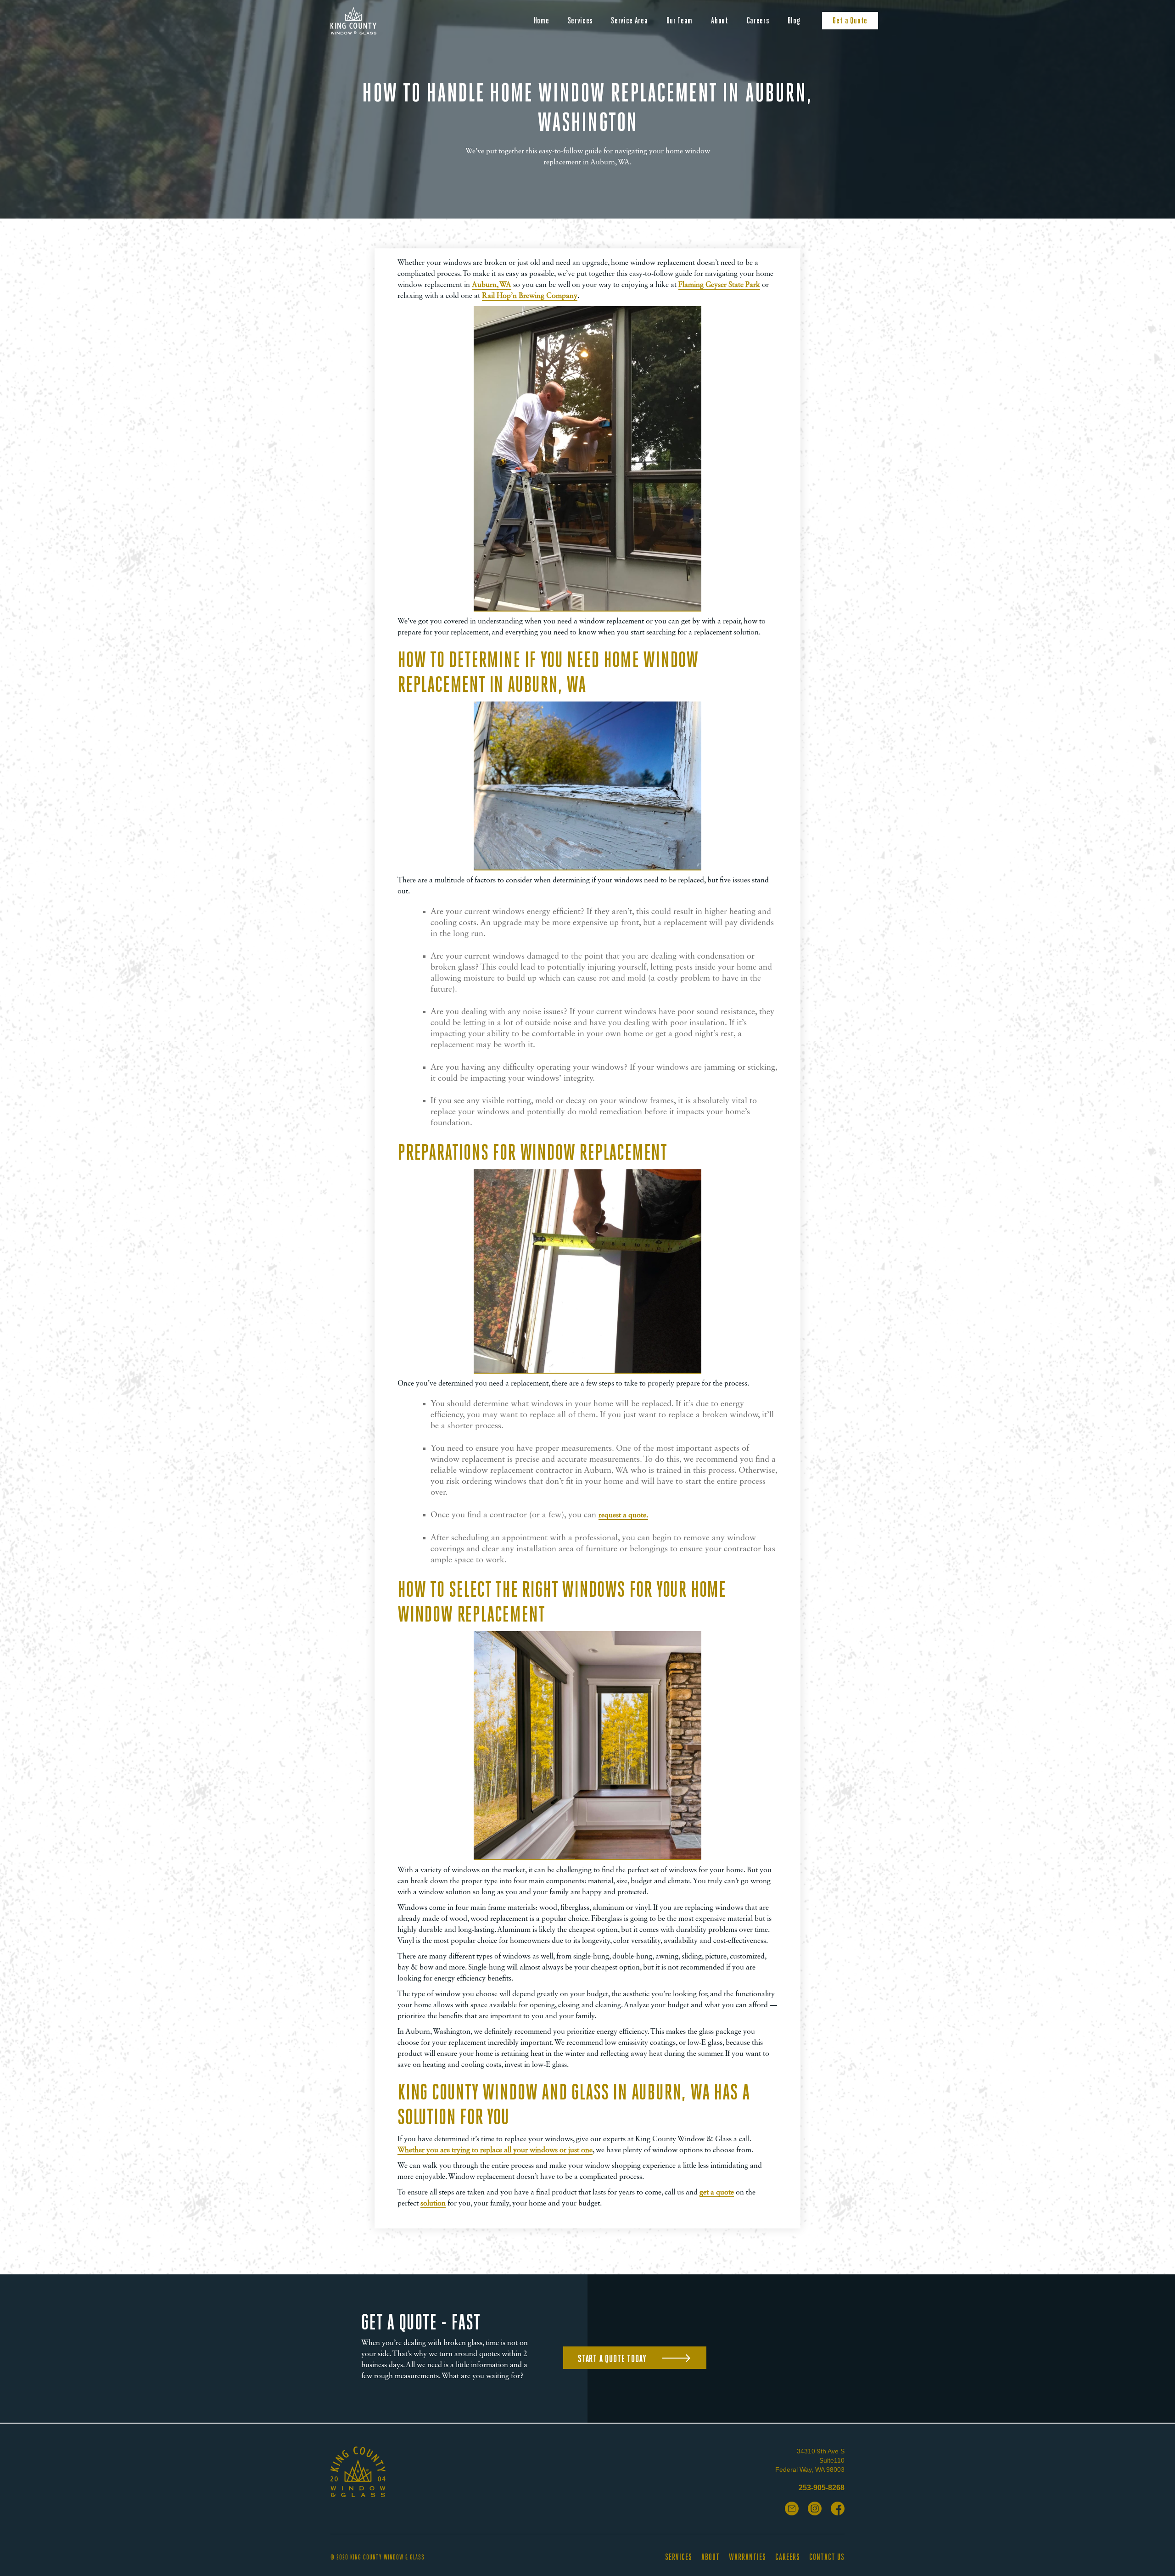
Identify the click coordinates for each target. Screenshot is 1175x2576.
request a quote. (623, 1515)
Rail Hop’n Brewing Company (530, 296)
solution (433, 2204)
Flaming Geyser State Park (719, 285)
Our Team (680, 20)
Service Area (629, 20)
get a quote (717, 2193)
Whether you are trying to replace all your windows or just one (495, 2150)
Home (542, 20)
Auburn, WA (492, 285)
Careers (758, 20)
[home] (353, 21)
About (720, 20)
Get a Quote (850, 20)
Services (580, 20)
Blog (794, 20)
